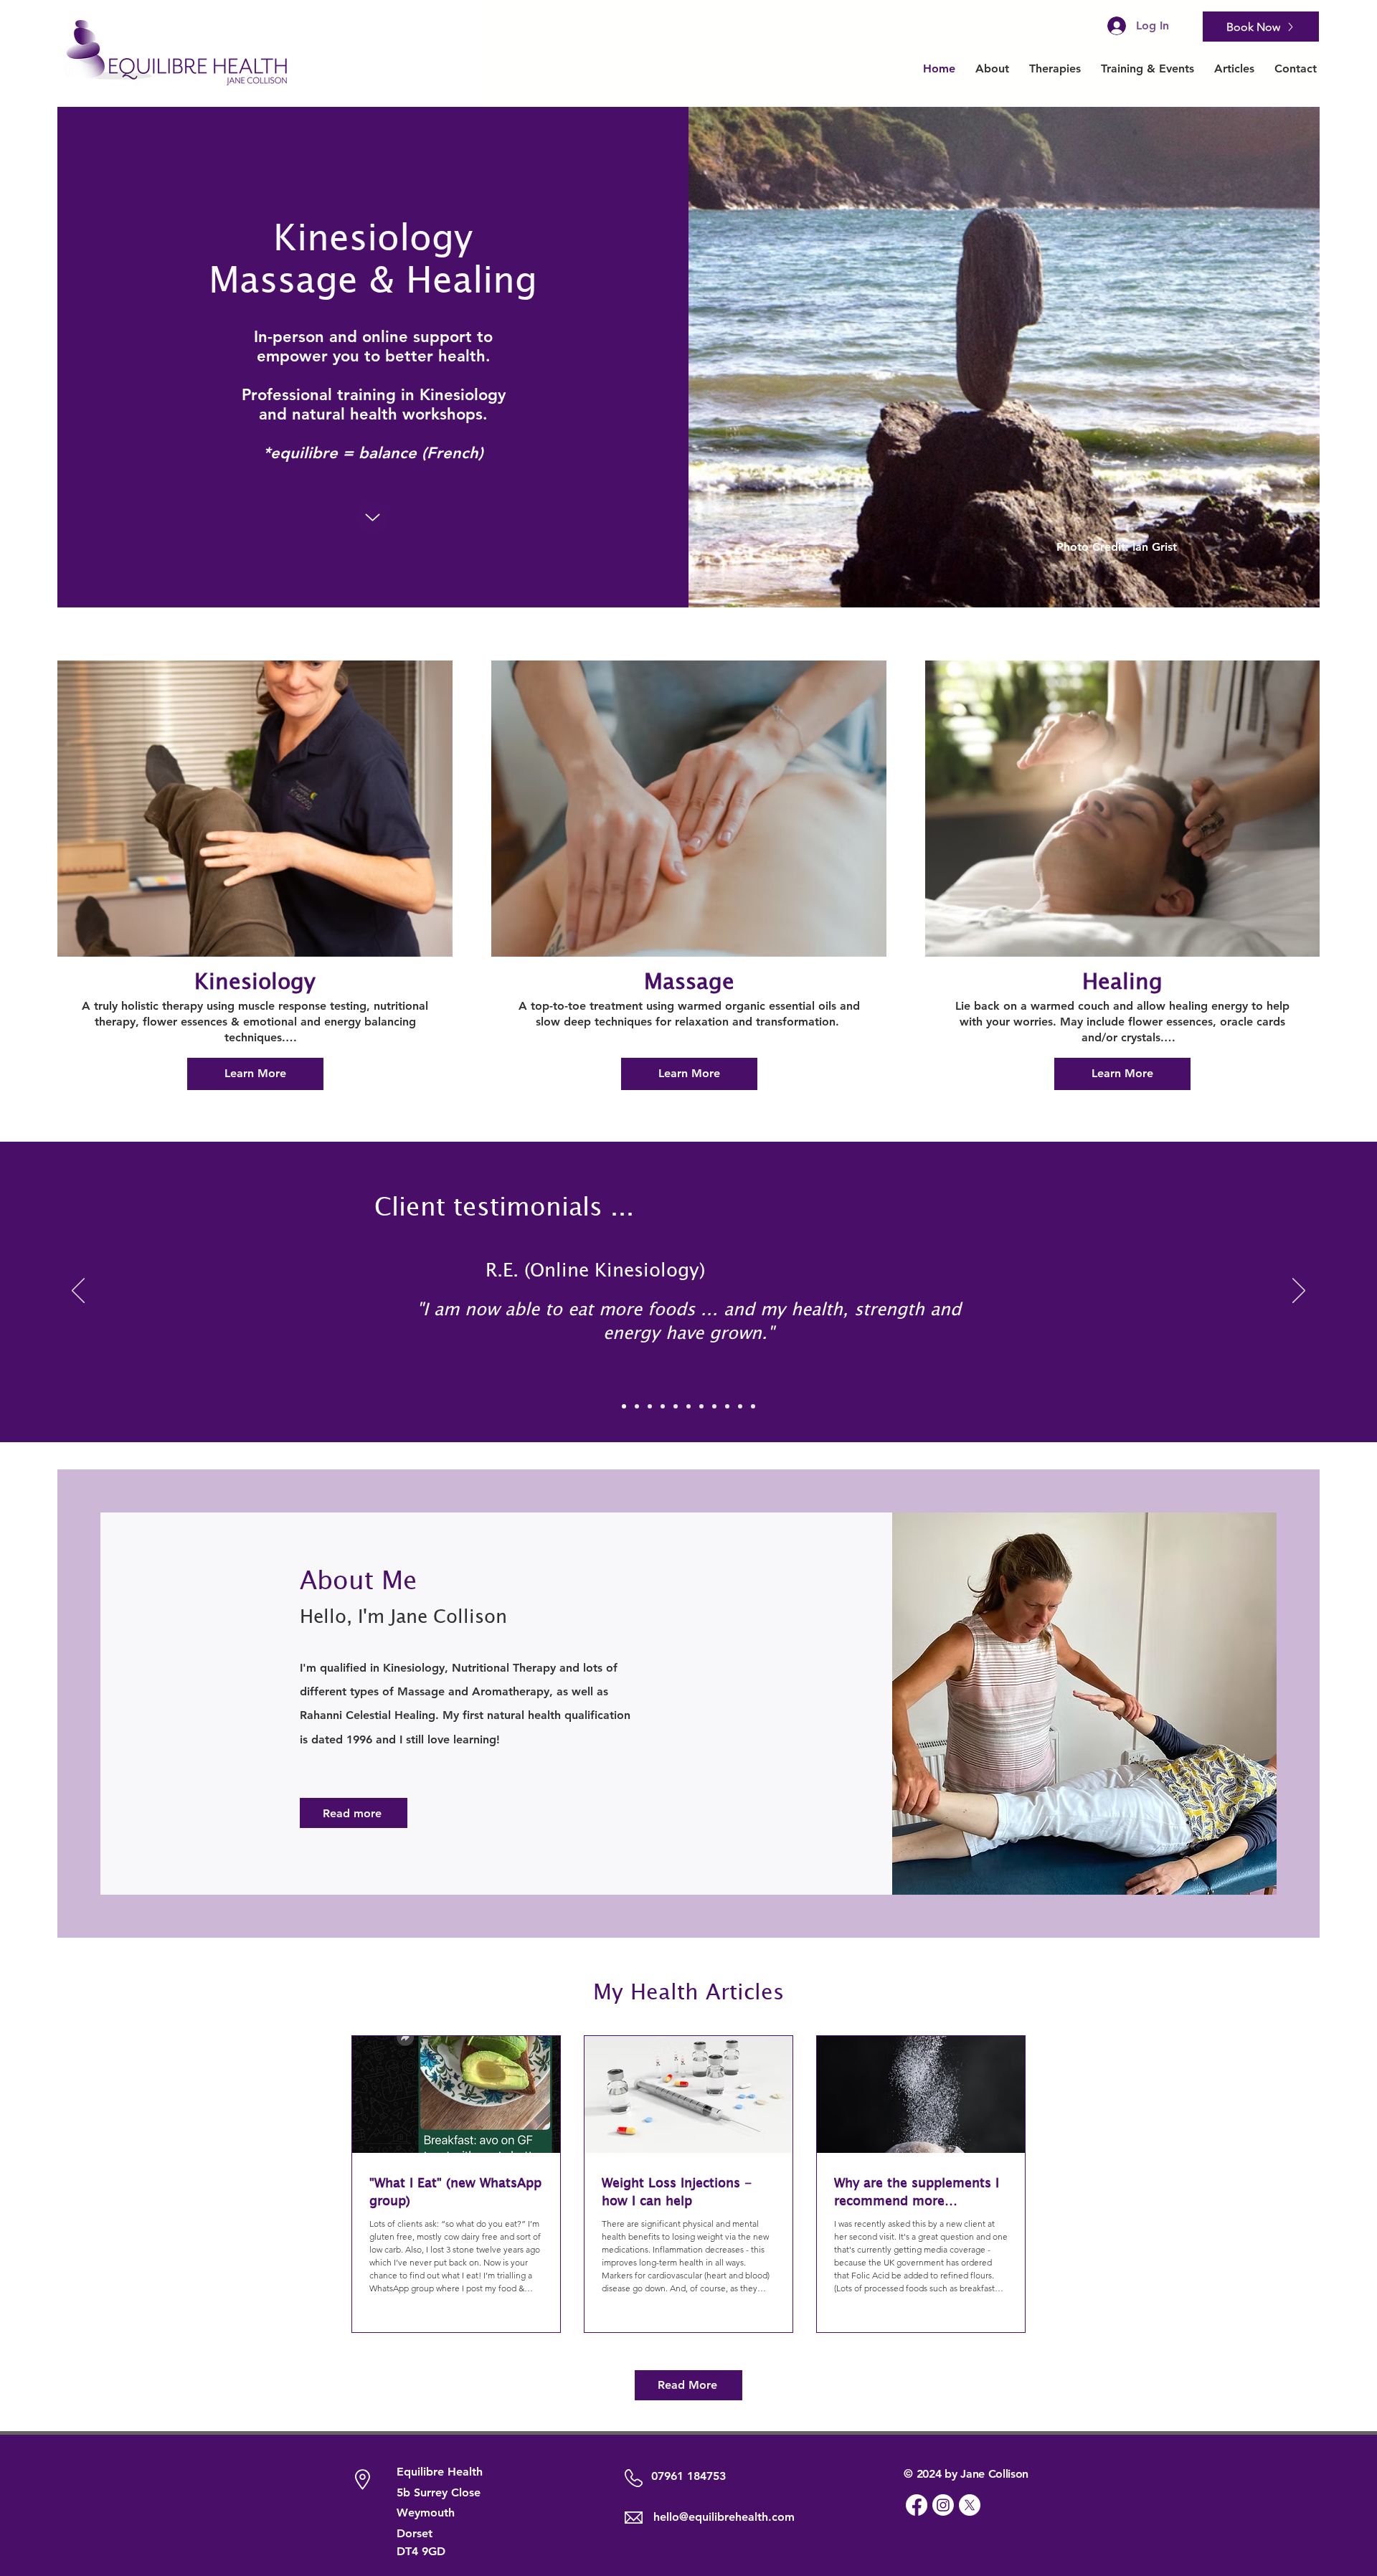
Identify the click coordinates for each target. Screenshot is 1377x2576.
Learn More (255, 1073)
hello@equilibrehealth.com (724, 2517)
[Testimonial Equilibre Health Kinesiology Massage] (624, 1406)
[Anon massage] (753, 1406)
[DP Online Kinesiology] (650, 1406)
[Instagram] (943, 2505)
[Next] (1299, 1292)
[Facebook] (917, 2505)
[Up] (373, 517)
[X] (970, 2505)
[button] (1055, 68)
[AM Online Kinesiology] (676, 1406)
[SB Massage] (637, 1406)
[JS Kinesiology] (663, 1406)
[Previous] (78, 1292)
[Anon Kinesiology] (688, 1406)
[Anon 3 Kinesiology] (714, 1406)
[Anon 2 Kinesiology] (701, 1406)
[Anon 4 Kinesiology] (727, 1406)
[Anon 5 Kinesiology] (740, 1406)
